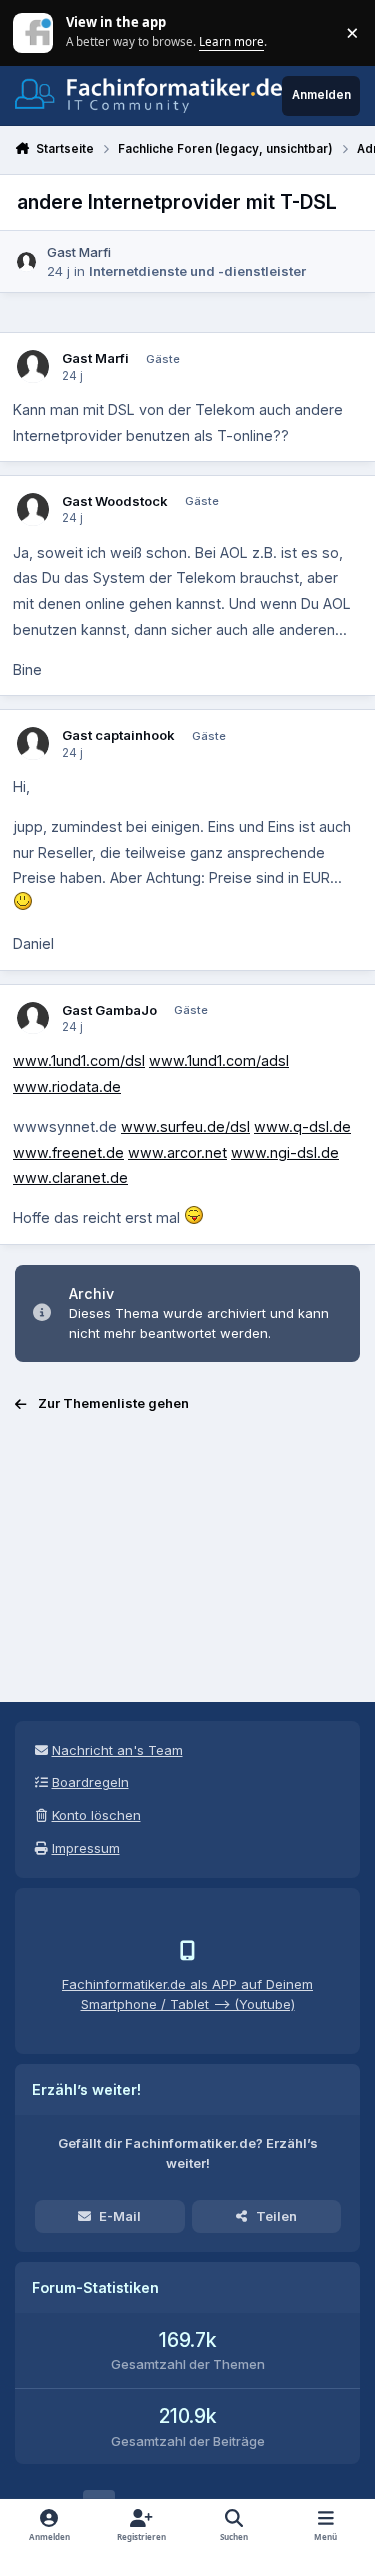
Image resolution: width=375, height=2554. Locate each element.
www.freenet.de (68, 1152)
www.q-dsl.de (302, 1126)
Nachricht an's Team (117, 1750)
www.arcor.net (177, 1152)
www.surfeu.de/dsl (185, 1126)
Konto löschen (96, 1815)
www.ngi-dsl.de (285, 1152)
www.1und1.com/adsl (219, 1060)
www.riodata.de (67, 1086)
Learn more (34, 32)
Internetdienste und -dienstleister (197, 271)
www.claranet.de (70, 1177)
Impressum (86, 1848)
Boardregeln (90, 1782)
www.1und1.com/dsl (79, 1060)
